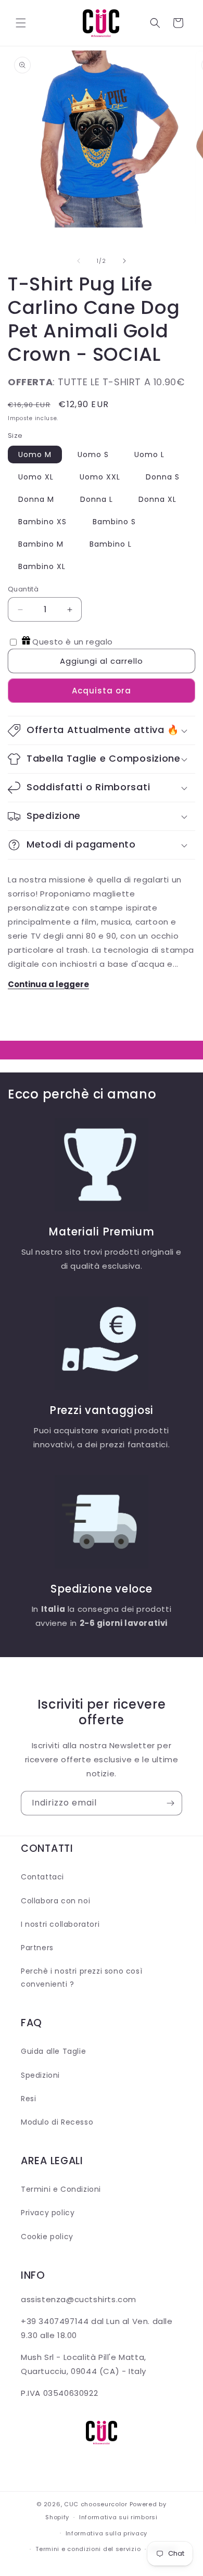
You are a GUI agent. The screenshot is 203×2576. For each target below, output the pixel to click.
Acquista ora (102, 691)
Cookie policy (47, 2237)
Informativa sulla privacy (107, 2533)
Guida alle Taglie (53, 2051)
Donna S (163, 477)
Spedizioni (40, 2075)
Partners (37, 1948)
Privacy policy (48, 2213)
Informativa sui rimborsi (118, 2517)
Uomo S (93, 454)
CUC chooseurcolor (96, 2504)
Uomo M (35, 454)
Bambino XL (42, 566)
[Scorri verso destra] (124, 261)
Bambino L (111, 544)
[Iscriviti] (170, 1803)
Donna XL (157, 499)
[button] (21, 23)
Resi (28, 2099)
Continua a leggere (48, 984)
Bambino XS (42, 522)
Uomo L (149, 454)
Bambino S (114, 522)
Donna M (36, 499)
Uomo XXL (100, 477)
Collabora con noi (55, 1901)
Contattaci (42, 1877)
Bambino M (41, 544)
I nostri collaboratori (60, 1924)
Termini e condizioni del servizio (88, 2549)
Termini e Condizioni (61, 2189)
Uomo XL (36, 477)
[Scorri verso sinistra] (79, 261)
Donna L (97, 499)
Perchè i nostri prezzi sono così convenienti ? (81, 1978)
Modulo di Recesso (57, 2122)
